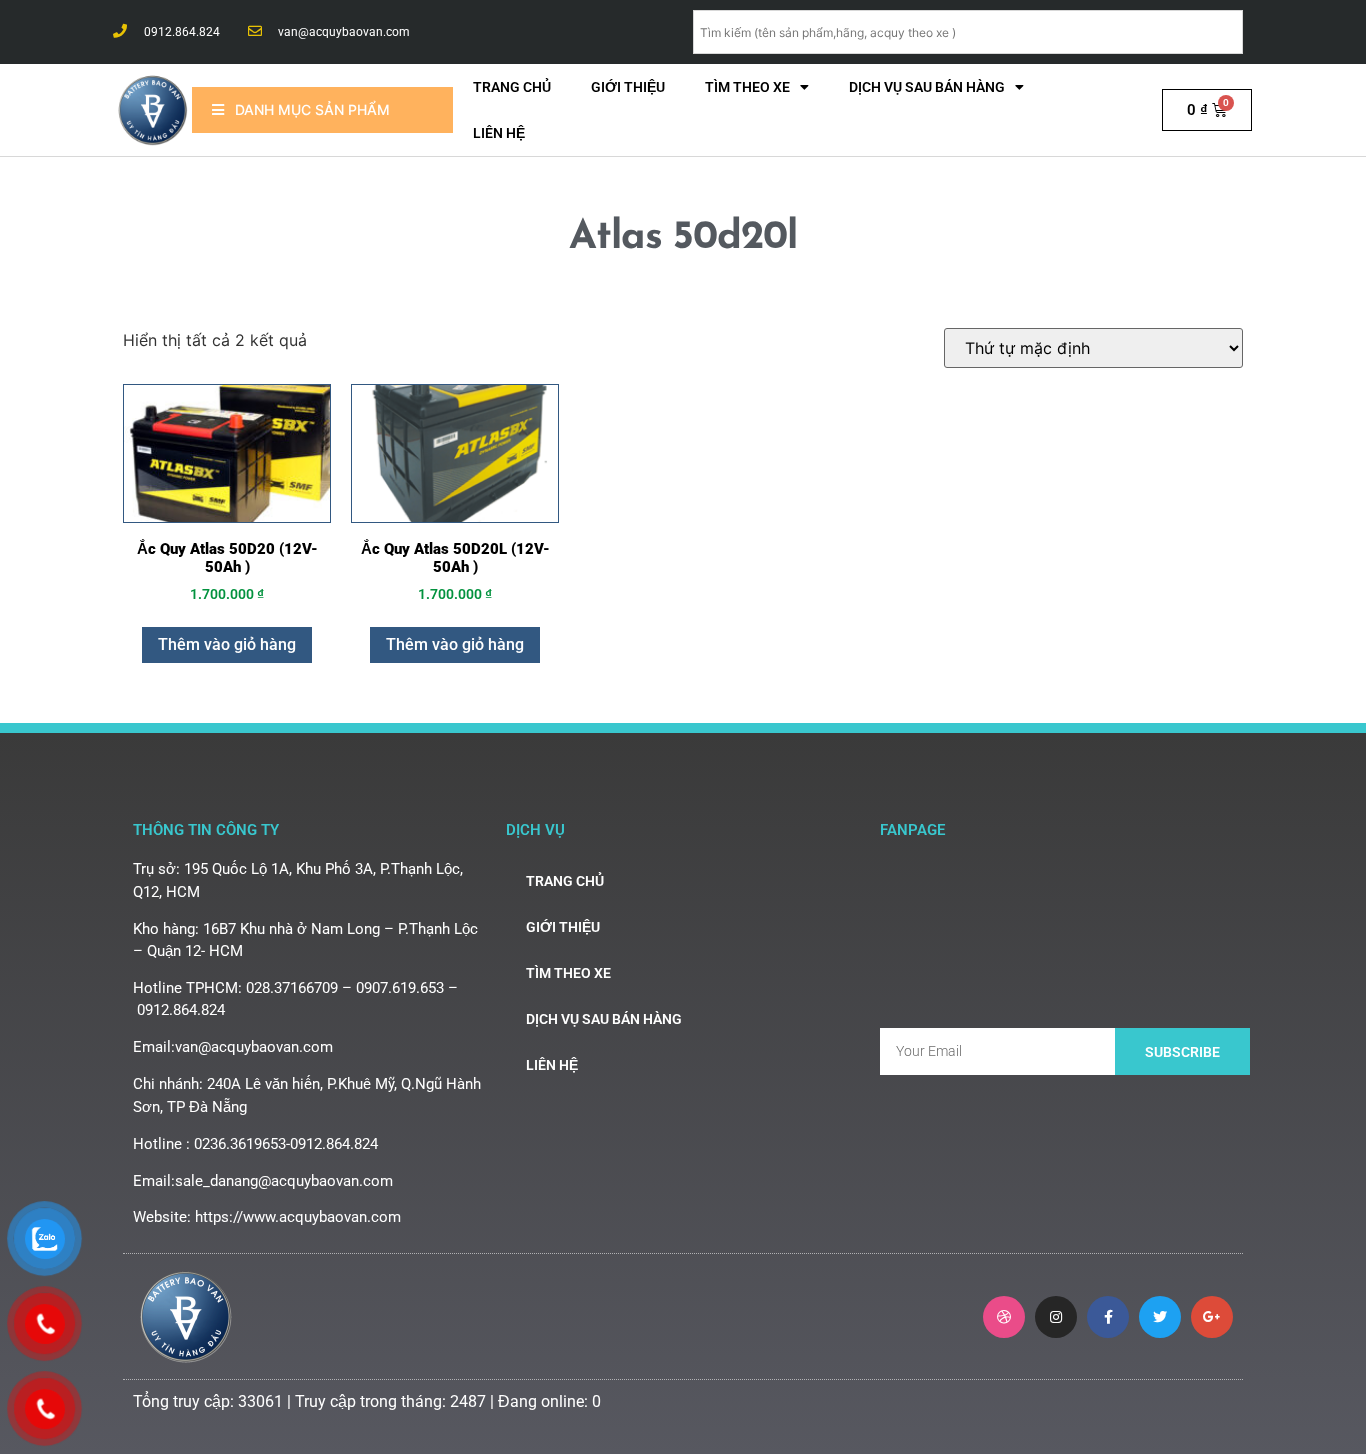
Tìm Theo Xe (747, 87)
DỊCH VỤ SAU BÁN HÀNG (927, 87)
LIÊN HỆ (499, 133)
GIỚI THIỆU (628, 87)
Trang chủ (512, 87)
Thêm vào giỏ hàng (227, 644)
